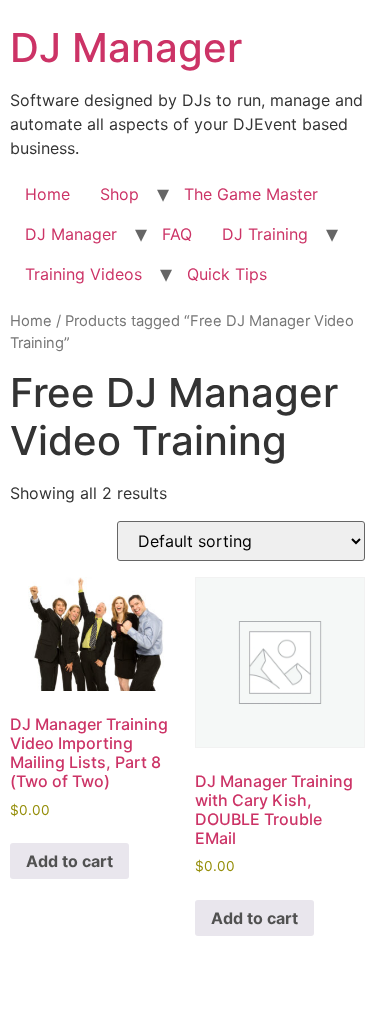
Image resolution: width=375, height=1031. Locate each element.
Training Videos (83, 274)
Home (47, 194)
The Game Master (251, 194)
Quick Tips (227, 274)
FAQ (177, 234)
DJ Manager (126, 47)
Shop (119, 194)
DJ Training (265, 234)
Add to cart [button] (69, 861)
